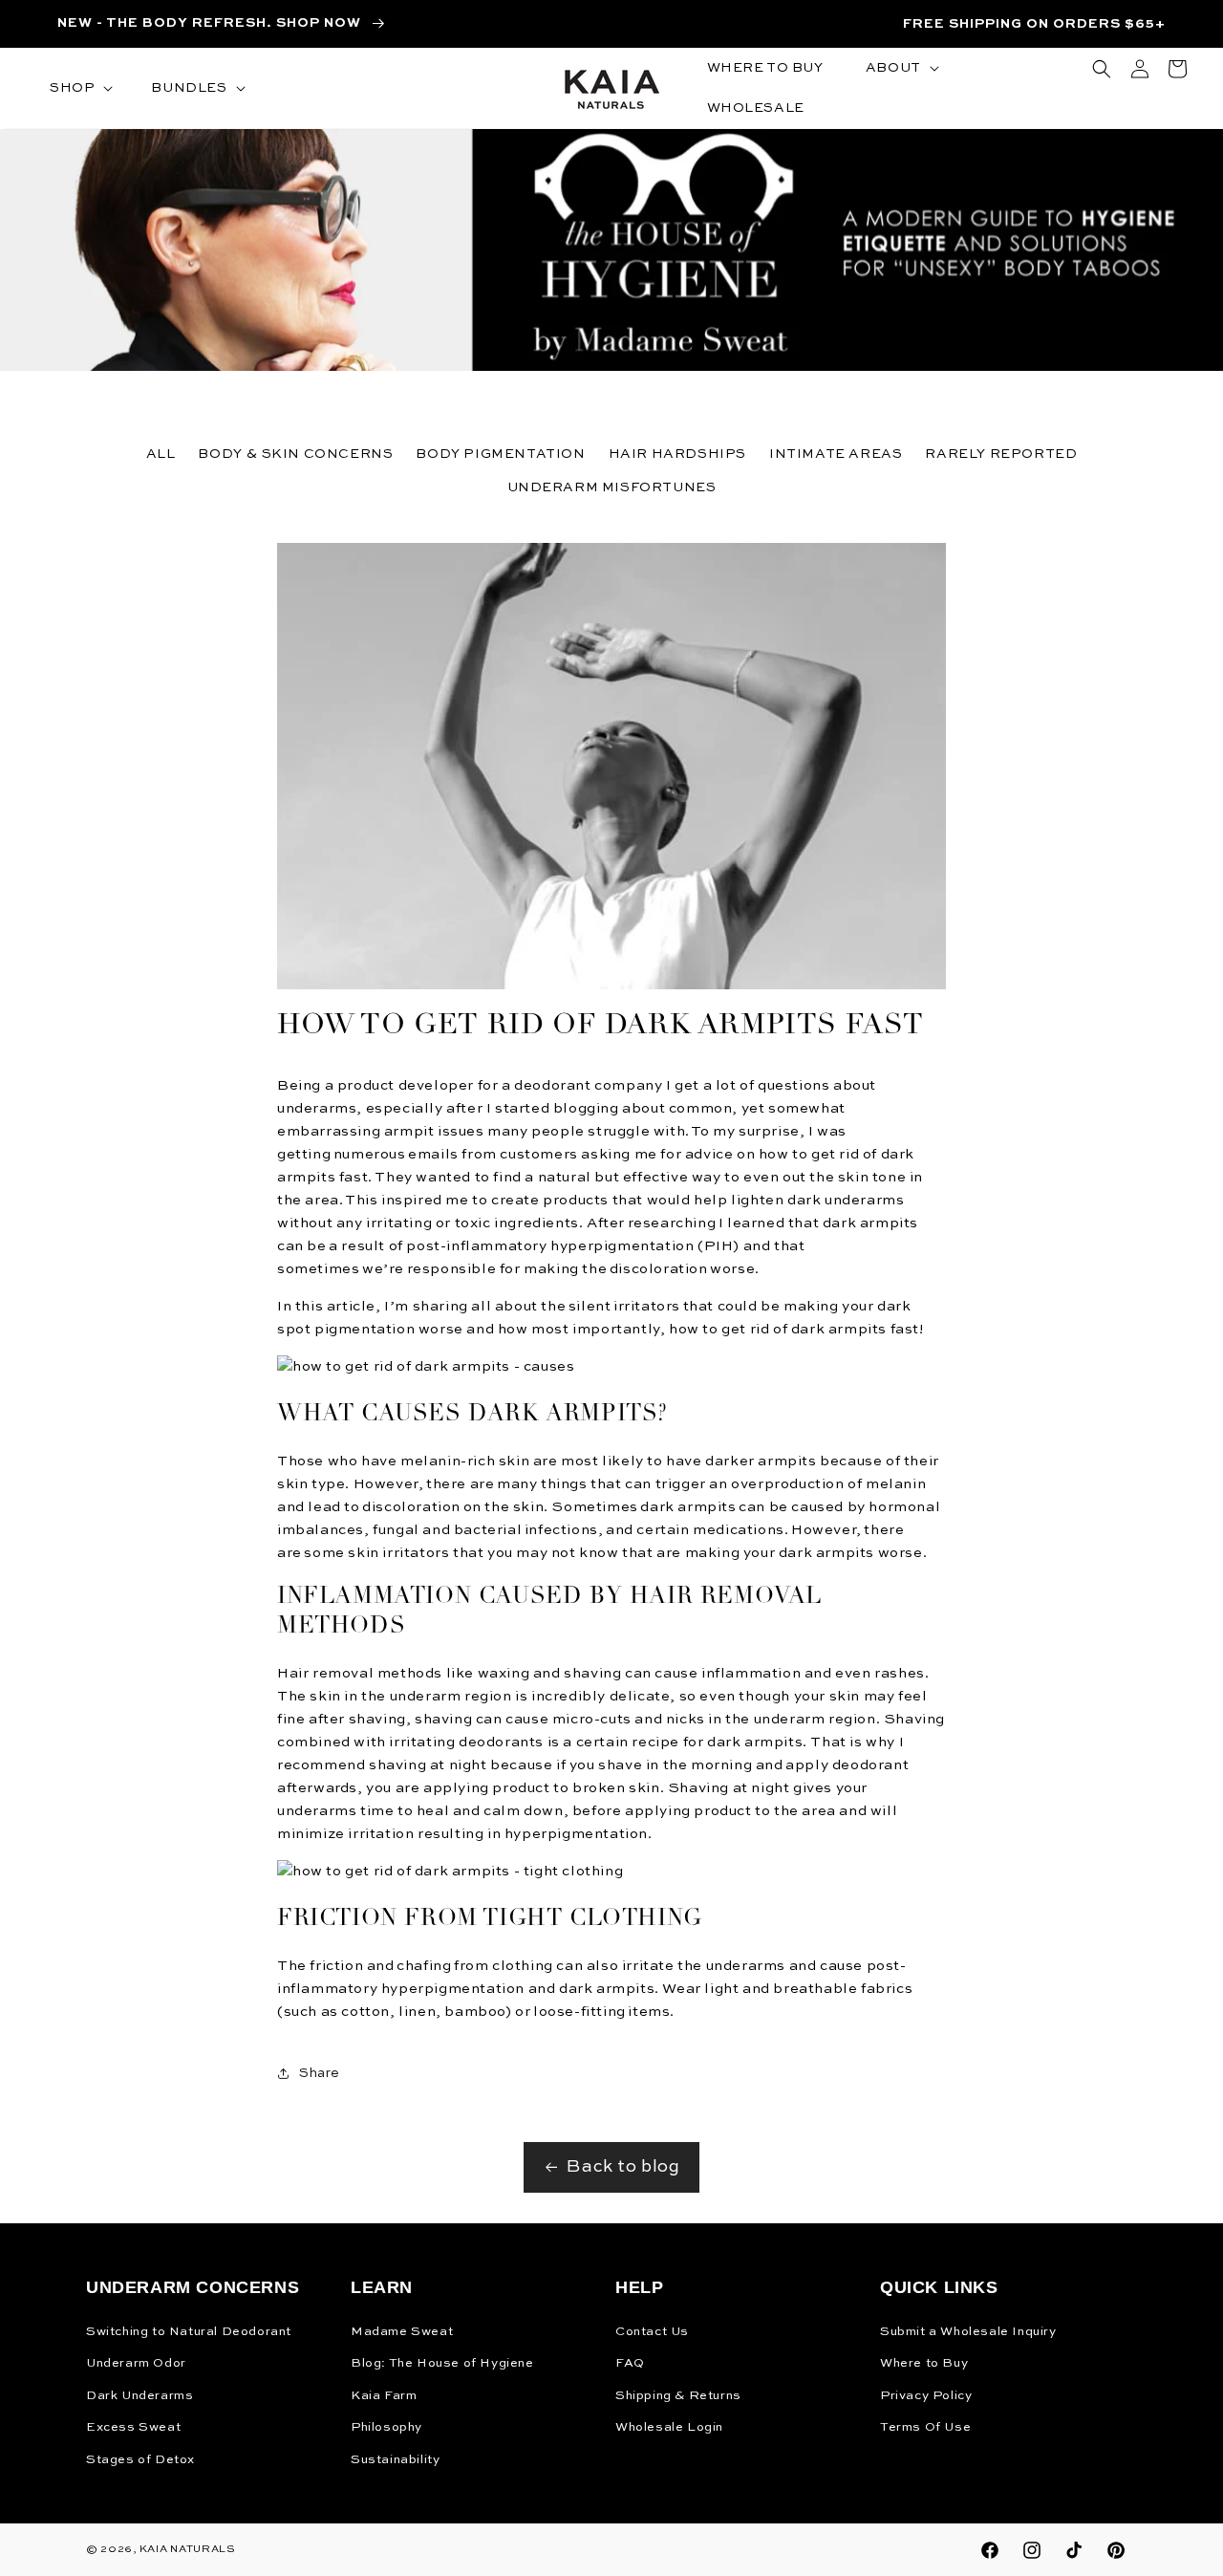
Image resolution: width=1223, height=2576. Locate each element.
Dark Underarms (139, 2396)
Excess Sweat (133, 2427)
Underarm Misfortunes (612, 487)
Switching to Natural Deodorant (189, 2332)
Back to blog (623, 2167)
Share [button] (320, 2073)
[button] (79, 88)
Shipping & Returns (678, 2396)
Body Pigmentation (500, 454)
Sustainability (395, 2460)
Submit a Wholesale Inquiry (968, 2332)
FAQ (630, 2363)
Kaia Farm (384, 2396)
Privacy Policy (926, 2396)
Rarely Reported (1001, 454)
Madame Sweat (402, 2332)
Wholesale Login (669, 2427)
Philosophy (386, 2427)
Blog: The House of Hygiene (442, 2363)
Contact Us (652, 2332)
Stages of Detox (140, 2460)
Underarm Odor (136, 2363)
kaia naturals (188, 2550)
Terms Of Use (925, 2427)
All (161, 454)
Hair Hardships (677, 454)
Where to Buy (924, 2363)
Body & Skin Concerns (295, 454)
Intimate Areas (836, 454)
